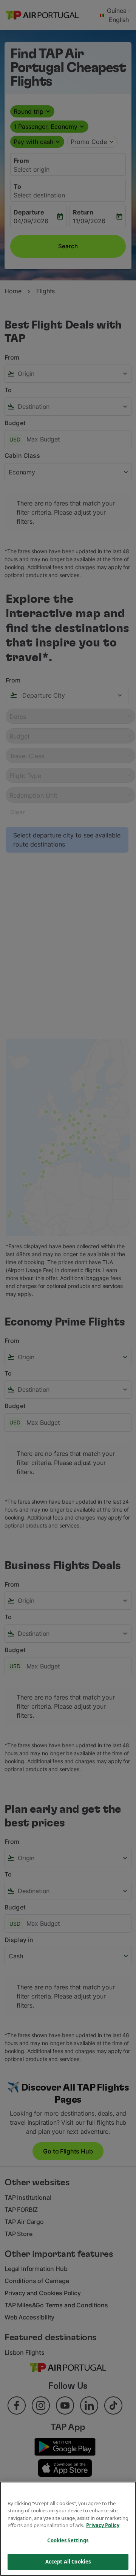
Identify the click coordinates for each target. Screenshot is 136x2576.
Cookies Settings (68, 2540)
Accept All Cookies (68, 2562)
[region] (68, 2529)
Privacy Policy (103, 2525)
